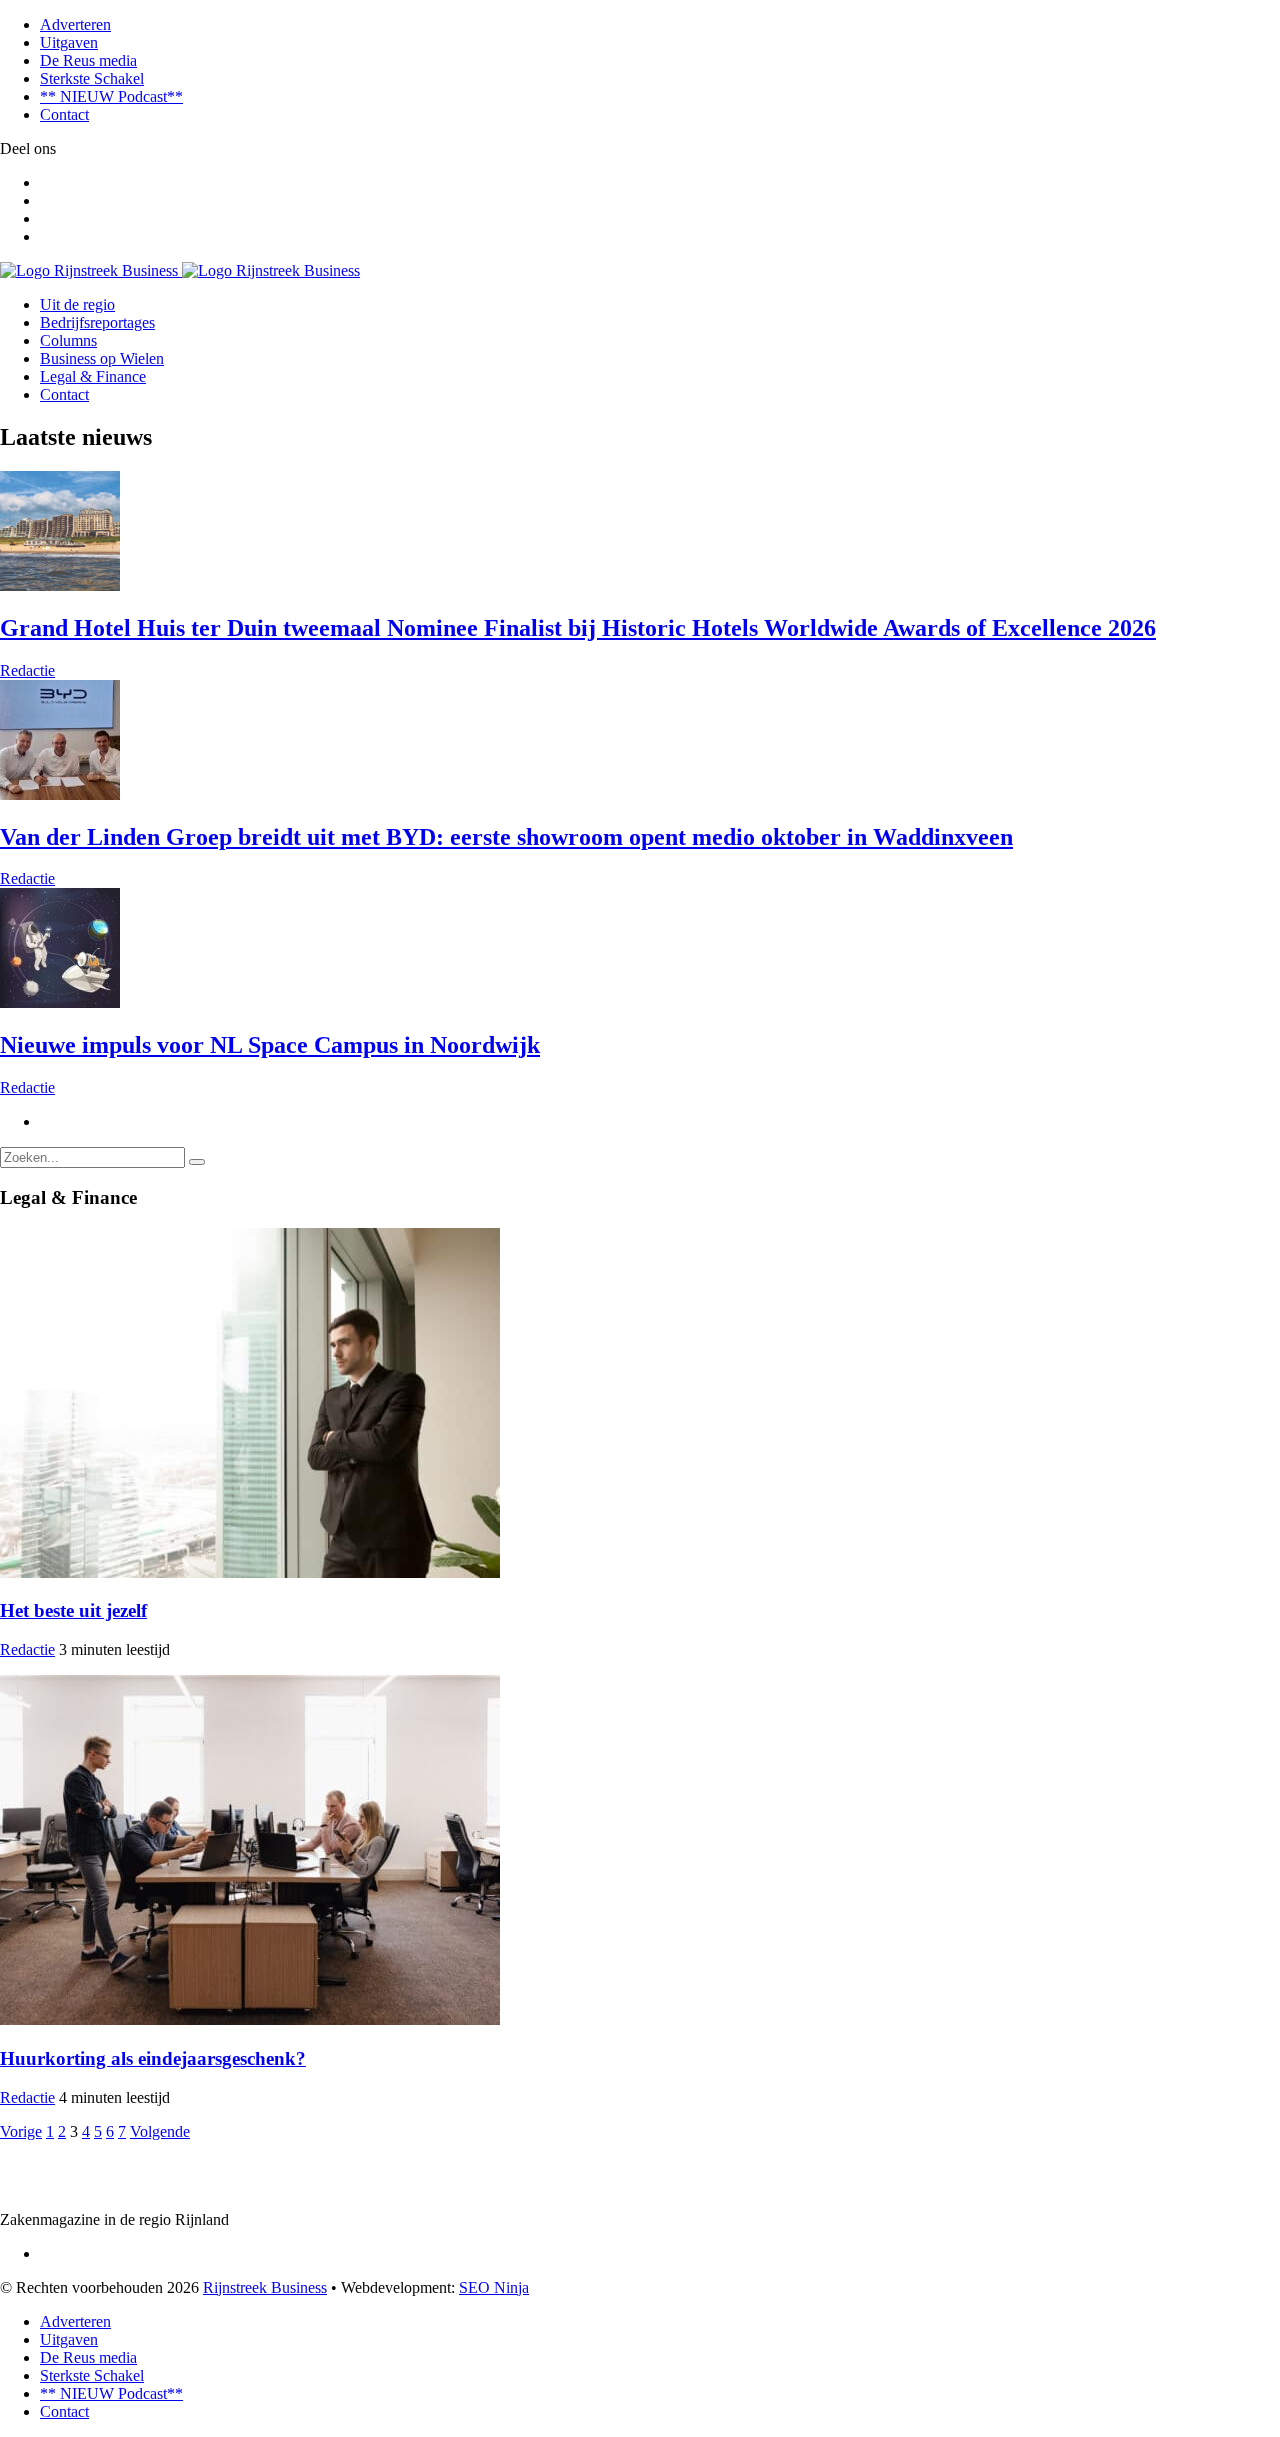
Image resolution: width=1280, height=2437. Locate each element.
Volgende (160, 2131)
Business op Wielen (102, 358)
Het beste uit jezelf (73, 1610)
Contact (64, 114)
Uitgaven (69, 42)
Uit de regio (77, 304)
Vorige (21, 2131)
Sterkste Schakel (92, 78)
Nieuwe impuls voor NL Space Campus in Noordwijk (270, 1045)
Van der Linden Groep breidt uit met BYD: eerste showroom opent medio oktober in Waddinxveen (506, 837)
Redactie (27, 670)
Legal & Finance (93, 376)
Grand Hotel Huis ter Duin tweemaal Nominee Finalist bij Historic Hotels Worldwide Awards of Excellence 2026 (578, 628)
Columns (68, 340)
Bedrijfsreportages (97, 322)
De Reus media (88, 60)
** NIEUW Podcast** (111, 96)
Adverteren (75, 24)
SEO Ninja (494, 2287)
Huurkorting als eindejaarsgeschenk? (153, 2058)
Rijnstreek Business (265, 2287)
